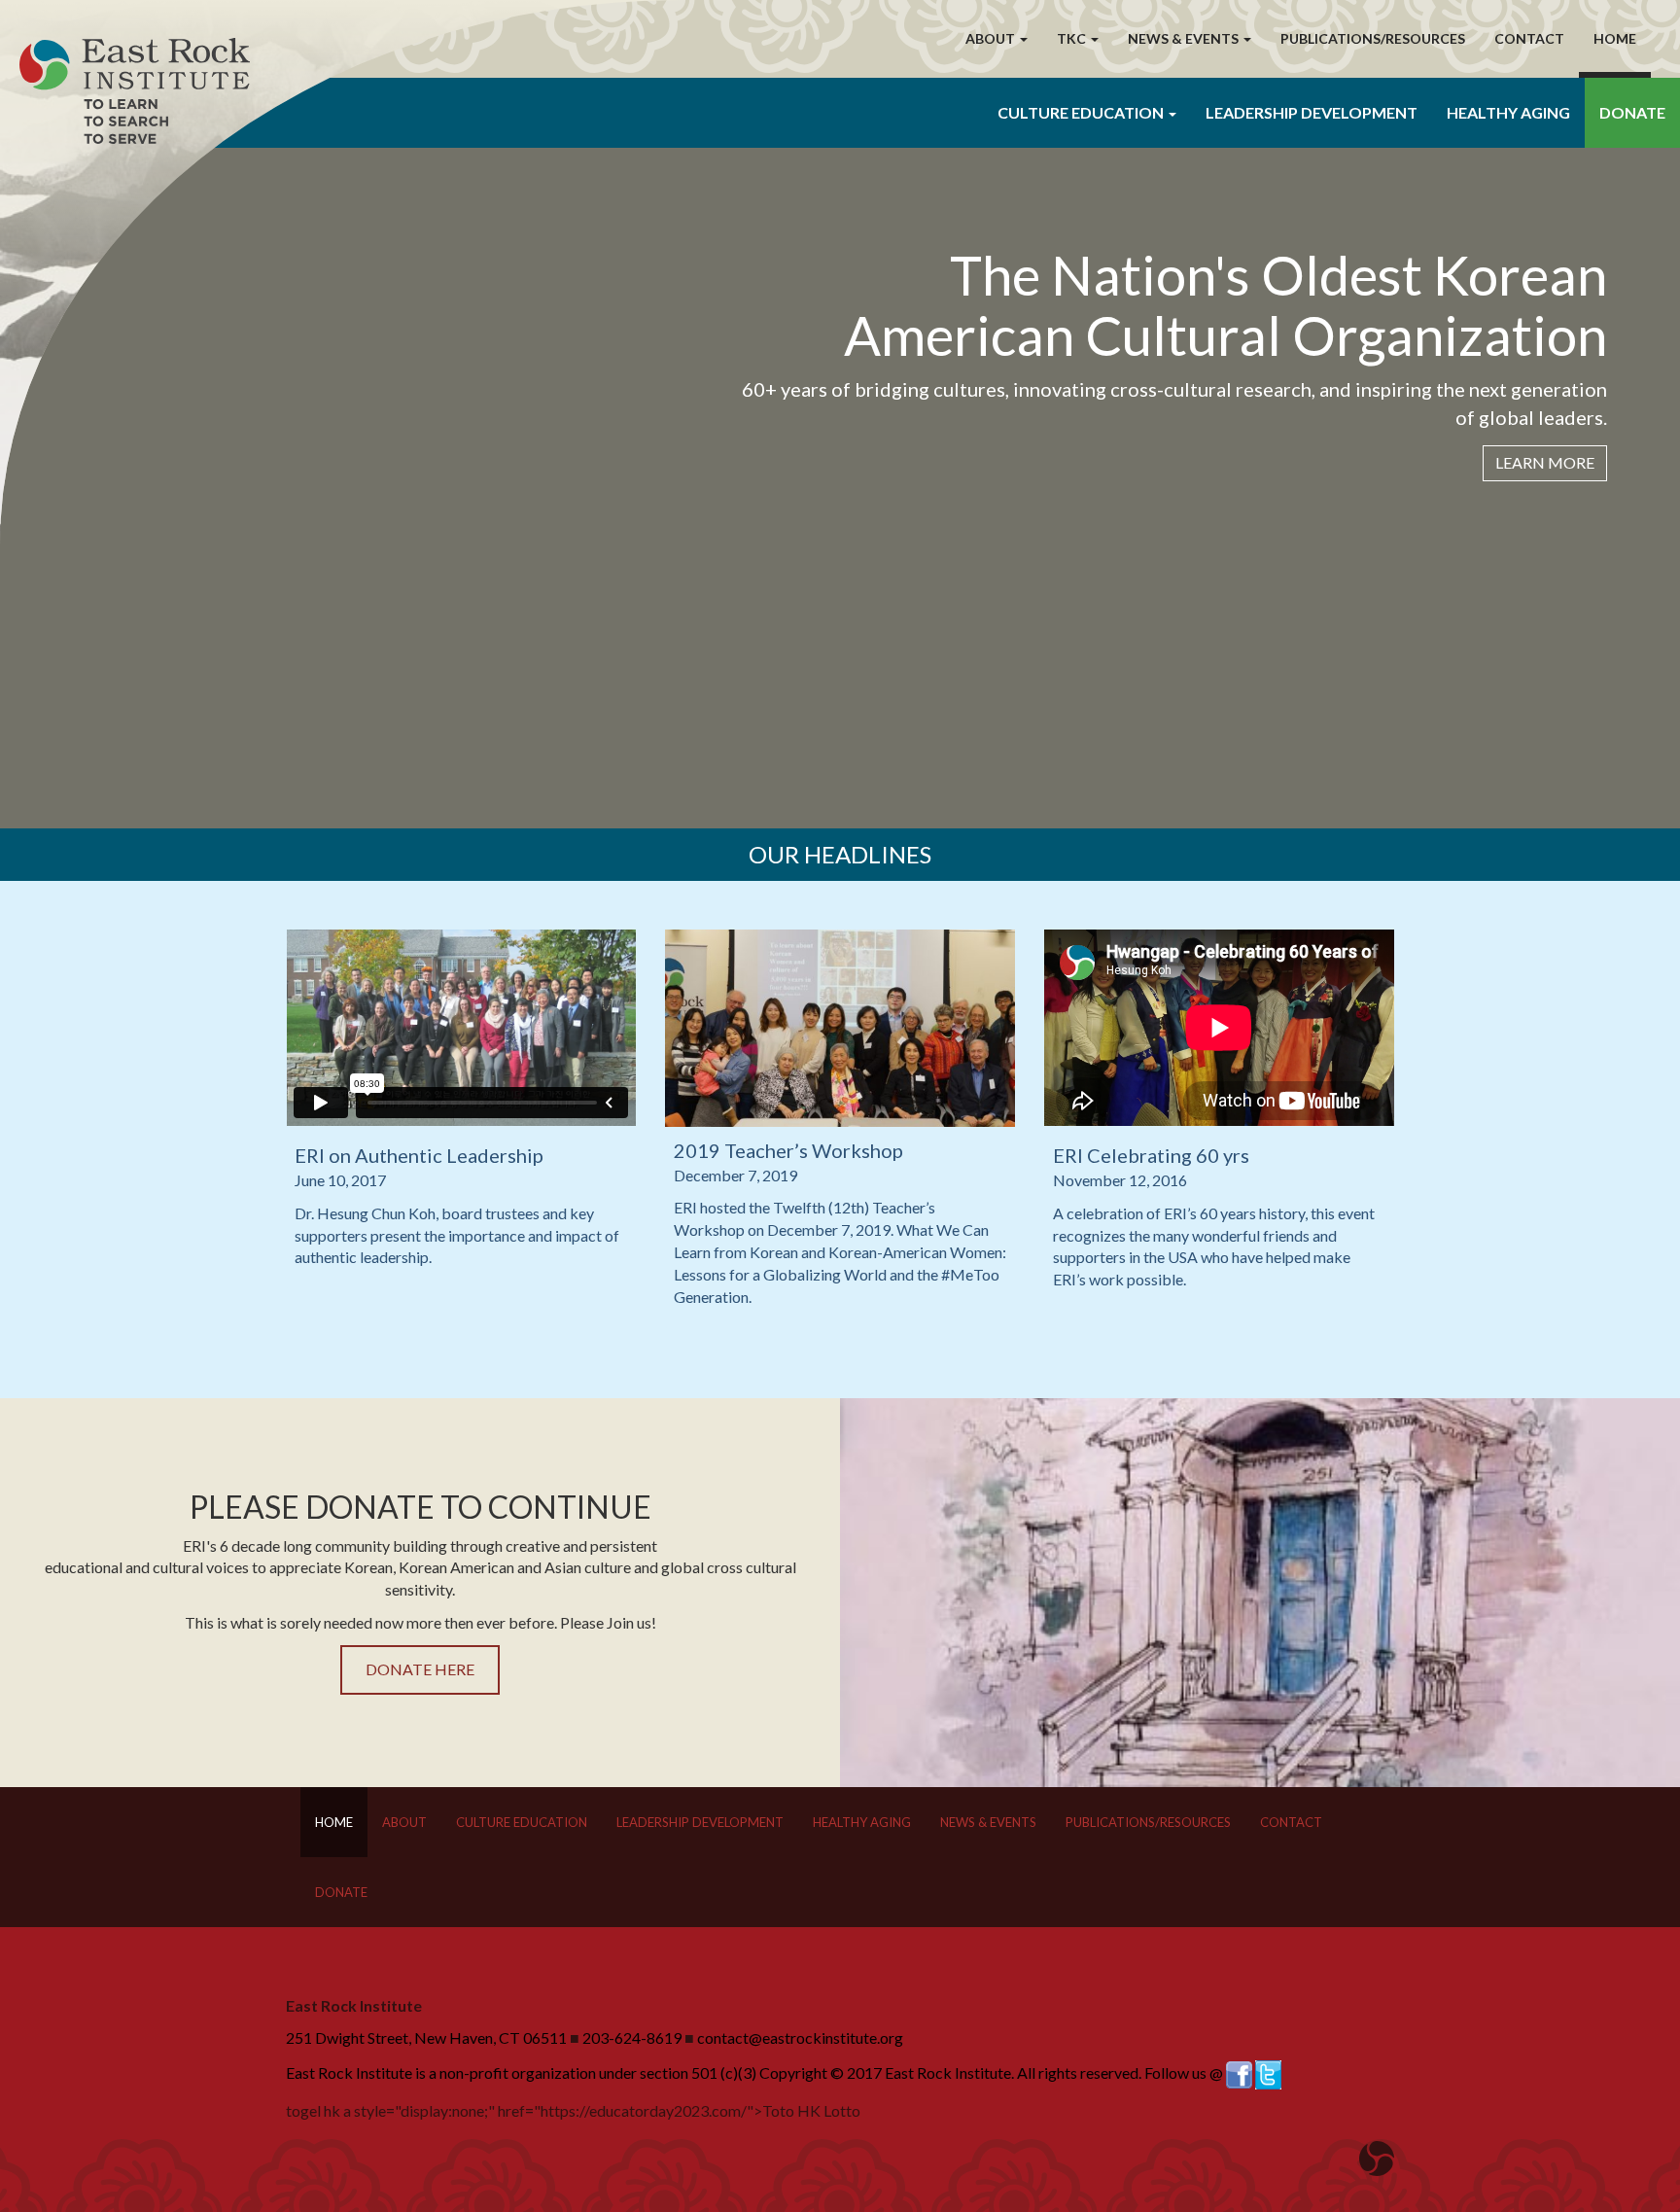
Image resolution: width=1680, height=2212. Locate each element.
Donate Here (420, 1669)
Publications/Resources (1373, 38)
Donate (1632, 112)
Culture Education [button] (1082, 112)
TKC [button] (1073, 38)
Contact (1529, 38)
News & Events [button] (1185, 38)
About (404, 1822)
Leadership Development (1312, 112)
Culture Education (522, 1822)
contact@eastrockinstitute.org (800, 2037)
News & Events (988, 1822)
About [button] (992, 38)
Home (1615, 38)
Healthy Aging (1508, 112)
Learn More (1545, 462)
